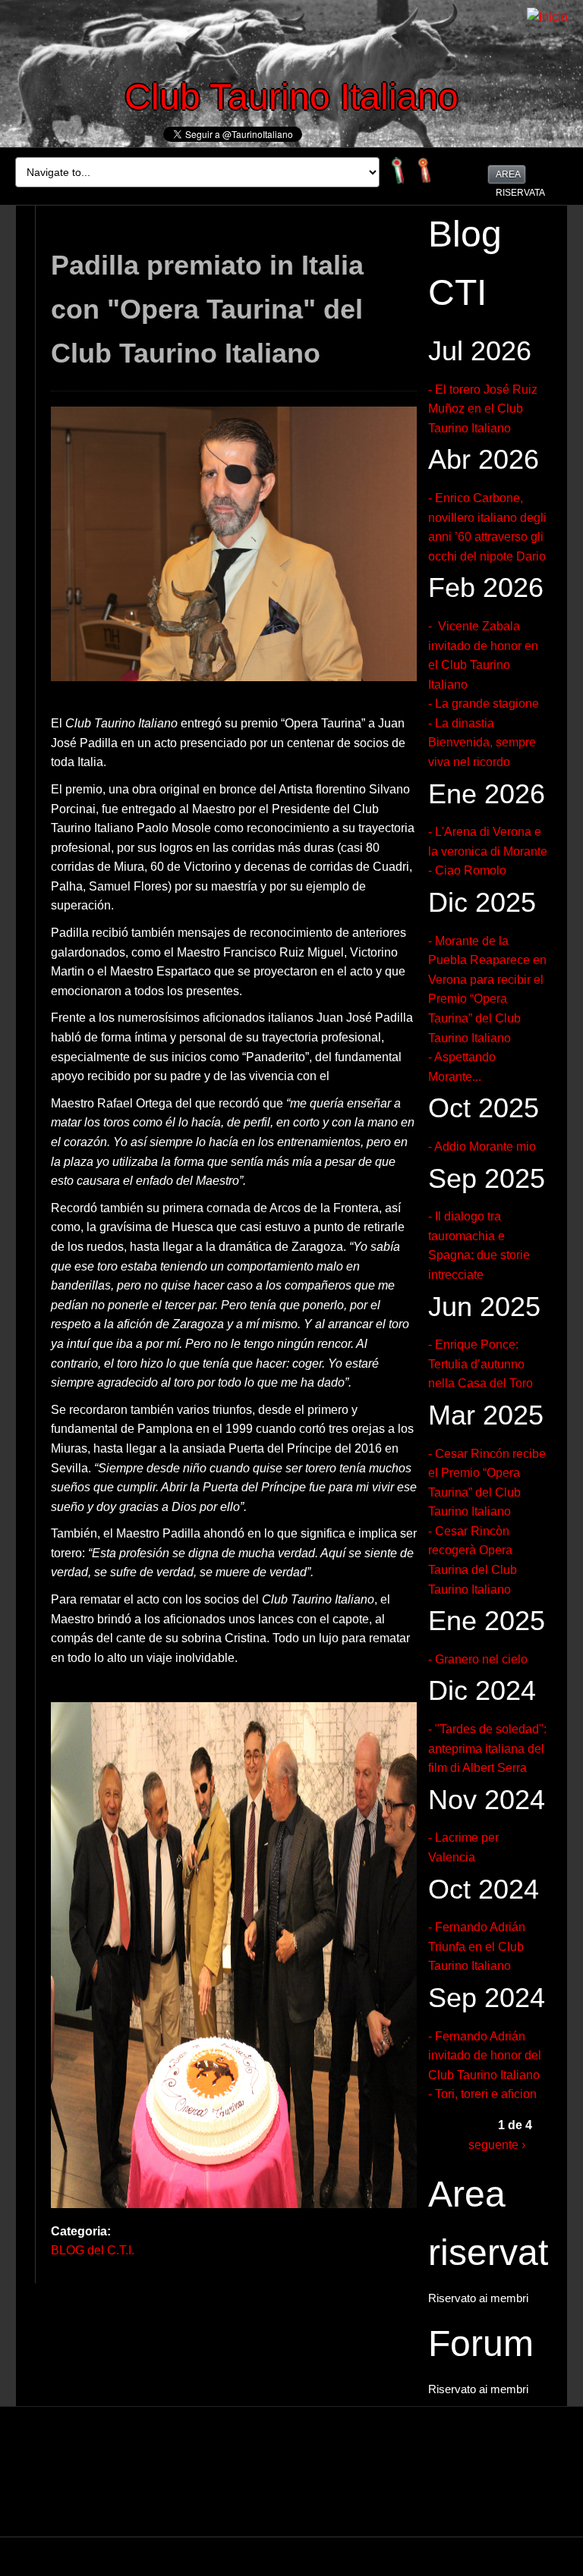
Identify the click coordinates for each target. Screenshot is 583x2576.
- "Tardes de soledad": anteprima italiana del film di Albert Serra (487, 1748)
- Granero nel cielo (478, 1659)
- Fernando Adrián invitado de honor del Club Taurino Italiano (485, 2056)
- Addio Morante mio (482, 1147)
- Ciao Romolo (467, 870)
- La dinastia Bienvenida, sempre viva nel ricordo (482, 743)
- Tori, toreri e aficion (482, 2094)
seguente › (497, 2145)
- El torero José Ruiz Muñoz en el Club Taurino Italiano (483, 409)
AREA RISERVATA (510, 176)
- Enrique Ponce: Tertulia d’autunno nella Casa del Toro (481, 1364)
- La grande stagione (484, 704)
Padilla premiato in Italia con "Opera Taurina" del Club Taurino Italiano (207, 309)
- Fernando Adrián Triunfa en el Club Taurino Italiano (477, 1946)
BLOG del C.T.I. (93, 2250)
